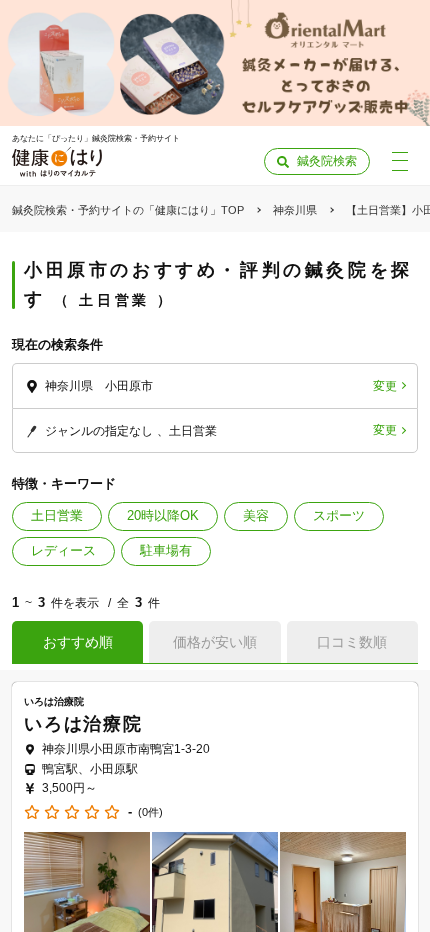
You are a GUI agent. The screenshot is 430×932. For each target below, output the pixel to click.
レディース (63, 550)
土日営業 (57, 515)
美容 (256, 515)
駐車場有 (166, 550)
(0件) (150, 812)
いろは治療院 (83, 724)
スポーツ (339, 515)
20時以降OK (163, 515)
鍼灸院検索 (327, 161)
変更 (385, 386)
